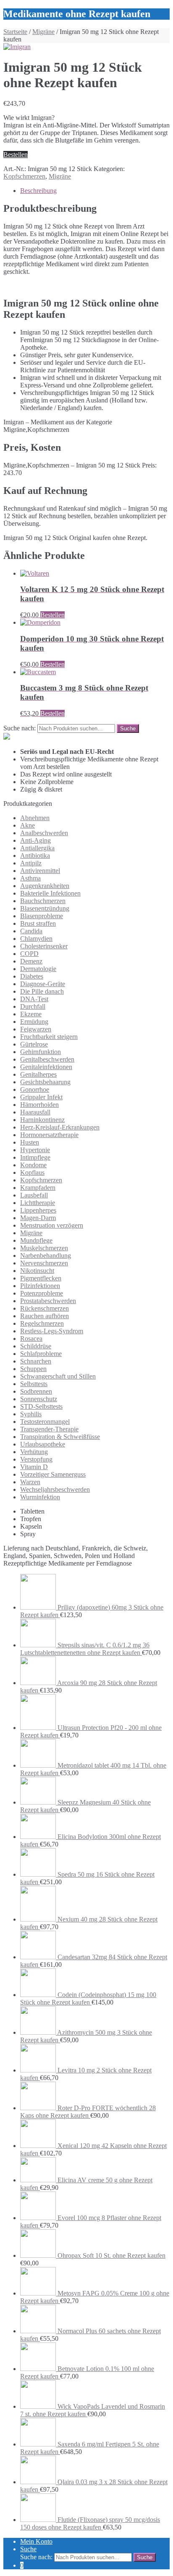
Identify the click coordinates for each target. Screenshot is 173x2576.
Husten (30, 1142)
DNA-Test (34, 999)
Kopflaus (32, 1172)
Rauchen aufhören (45, 1316)
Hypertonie (35, 1150)
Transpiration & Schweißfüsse (60, 1437)
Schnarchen (36, 1361)
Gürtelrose (34, 1044)
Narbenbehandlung (46, 1256)
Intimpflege (35, 1157)
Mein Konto (36, 2541)
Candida (31, 931)
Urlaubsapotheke (43, 1444)
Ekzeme (31, 1014)
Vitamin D (34, 1467)
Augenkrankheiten (45, 886)
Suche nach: (20, 728)
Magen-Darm (38, 1218)
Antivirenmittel (40, 871)
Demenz (31, 961)
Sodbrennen (36, 1391)
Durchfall (33, 1006)
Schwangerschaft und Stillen (58, 1376)
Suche (28, 2549)
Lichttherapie (38, 1203)
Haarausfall (35, 1112)
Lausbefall (34, 1195)
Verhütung (34, 1452)
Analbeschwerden (44, 833)
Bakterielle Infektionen (50, 893)
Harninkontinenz (42, 1120)
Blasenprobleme (42, 916)
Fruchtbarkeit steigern (49, 1037)
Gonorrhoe (35, 1089)
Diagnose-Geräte (43, 984)
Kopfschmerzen (24, 176)
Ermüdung (34, 1022)
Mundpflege (36, 1240)
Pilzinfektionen (40, 1286)
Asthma (30, 878)
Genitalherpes (38, 1074)
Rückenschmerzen (45, 1308)
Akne (28, 825)
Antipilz (31, 863)
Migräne (43, 32)
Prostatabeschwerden (48, 1301)
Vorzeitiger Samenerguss (53, 1474)
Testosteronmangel (45, 1422)
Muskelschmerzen (44, 1248)
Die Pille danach (42, 991)
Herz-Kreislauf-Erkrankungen (60, 1127)
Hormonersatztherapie (49, 1135)
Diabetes (32, 976)
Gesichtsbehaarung (45, 1082)
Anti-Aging (35, 840)
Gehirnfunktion (41, 1052)
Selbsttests (34, 1384)
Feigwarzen (36, 1029)
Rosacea (31, 1339)
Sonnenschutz (39, 1399)
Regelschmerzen (42, 1323)
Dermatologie (38, 969)
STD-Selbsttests (41, 1406)
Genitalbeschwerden (47, 1059)
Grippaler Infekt (41, 1097)
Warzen (30, 1482)
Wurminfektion (40, 1497)
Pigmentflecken (41, 1278)
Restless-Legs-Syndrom (52, 1331)
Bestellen (16, 155)
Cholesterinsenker (44, 946)
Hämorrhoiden (39, 1105)
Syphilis (31, 1414)
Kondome (33, 1165)
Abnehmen (35, 818)
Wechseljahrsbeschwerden (55, 1489)
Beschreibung (38, 191)
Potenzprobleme (42, 1293)
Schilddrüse (36, 1346)
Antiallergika (37, 848)
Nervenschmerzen (44, 1263)
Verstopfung (36, 1459)
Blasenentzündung (45, 908)
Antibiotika (35, 856)
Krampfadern (38, 1188)
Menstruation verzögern (52, 1225)
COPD (29, 954)
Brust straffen (38, 923)
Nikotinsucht (37, 1271)
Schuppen (33, 1369)
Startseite (15, 32)
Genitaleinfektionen (46, 1067)
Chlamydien (36, 939)
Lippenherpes (38, 1210)
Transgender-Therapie (49, 1429)
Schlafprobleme (41, 1354)
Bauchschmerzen (43, 901)
